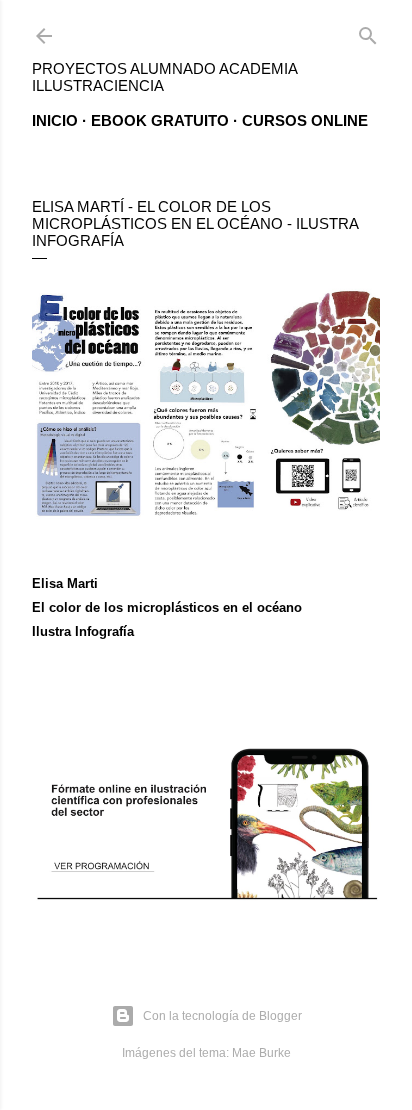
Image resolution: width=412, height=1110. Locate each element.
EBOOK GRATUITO (160, 120)
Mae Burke (261, 1053)
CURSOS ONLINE (305, 120)
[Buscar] (368, 31)
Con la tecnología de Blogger (222, 1016)
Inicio (55, 120)
